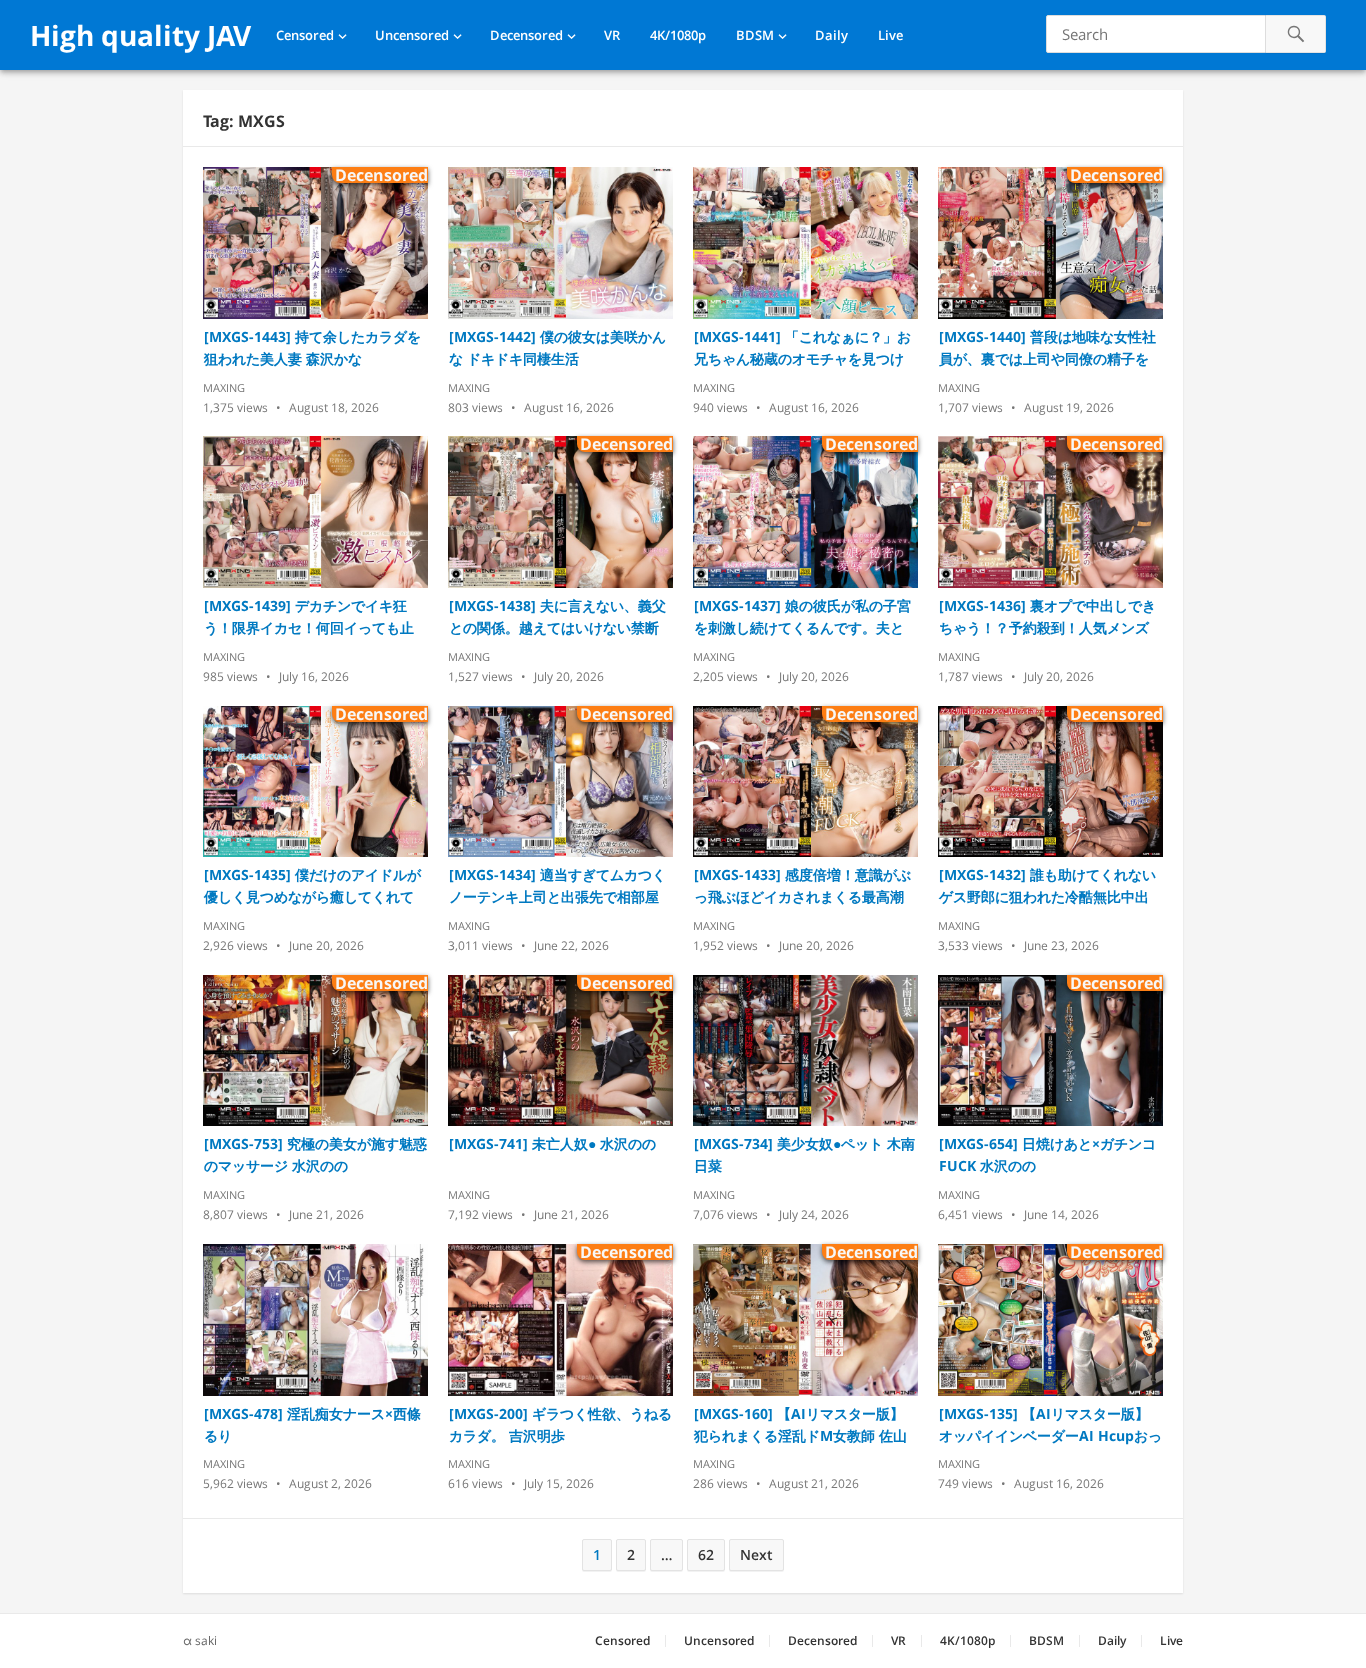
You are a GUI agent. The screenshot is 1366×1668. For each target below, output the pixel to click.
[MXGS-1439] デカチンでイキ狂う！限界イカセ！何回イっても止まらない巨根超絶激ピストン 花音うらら (311, 617)
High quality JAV (140, 35)
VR (612, 35)
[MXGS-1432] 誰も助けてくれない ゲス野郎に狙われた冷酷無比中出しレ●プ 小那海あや (1047, 886)
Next (756, 1554)
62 (706, 1554)
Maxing (224, 387)
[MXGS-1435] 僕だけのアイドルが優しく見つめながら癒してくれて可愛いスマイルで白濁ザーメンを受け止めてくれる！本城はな (312, 886)
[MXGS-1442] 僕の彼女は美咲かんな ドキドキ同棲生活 (557, 347)
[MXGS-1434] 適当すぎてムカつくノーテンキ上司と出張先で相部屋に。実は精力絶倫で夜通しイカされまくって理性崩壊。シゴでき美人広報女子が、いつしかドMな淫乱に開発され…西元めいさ (560, 886)
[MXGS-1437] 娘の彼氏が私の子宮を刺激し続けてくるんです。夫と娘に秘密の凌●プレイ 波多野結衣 (802, 617)
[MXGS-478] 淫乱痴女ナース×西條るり (312, 1424)
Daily (831, 35)
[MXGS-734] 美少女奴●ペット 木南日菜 (804, 1154)
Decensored (526, 35)
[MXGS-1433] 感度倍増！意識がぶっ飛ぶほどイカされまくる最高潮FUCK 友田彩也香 (802, 886)
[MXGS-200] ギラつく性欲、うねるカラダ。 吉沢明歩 (560, 1424)
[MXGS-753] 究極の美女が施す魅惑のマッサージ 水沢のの (315, 1154)
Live (890, 35)
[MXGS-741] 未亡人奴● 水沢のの (552, 1143)
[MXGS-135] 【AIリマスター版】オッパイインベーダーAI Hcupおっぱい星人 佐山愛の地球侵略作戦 (1050, 1425)
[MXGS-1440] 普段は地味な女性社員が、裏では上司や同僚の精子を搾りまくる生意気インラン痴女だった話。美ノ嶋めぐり (1047, 348)
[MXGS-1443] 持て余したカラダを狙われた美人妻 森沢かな (312, 347)
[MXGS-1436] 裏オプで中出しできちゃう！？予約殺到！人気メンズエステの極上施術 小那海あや (1047, 617)
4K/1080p (678, 35)
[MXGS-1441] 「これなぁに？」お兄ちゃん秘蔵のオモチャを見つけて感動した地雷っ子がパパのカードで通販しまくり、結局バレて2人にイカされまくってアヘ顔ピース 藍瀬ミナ (803, 348)
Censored (305, 35)
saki (206, 1640)
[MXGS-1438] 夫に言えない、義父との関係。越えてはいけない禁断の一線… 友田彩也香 (557, 617)
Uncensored (412, 35)
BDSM (755, 35)
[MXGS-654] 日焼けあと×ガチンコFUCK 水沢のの (1047, 1154)
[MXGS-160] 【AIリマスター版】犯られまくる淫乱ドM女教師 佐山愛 (800, 1425)
